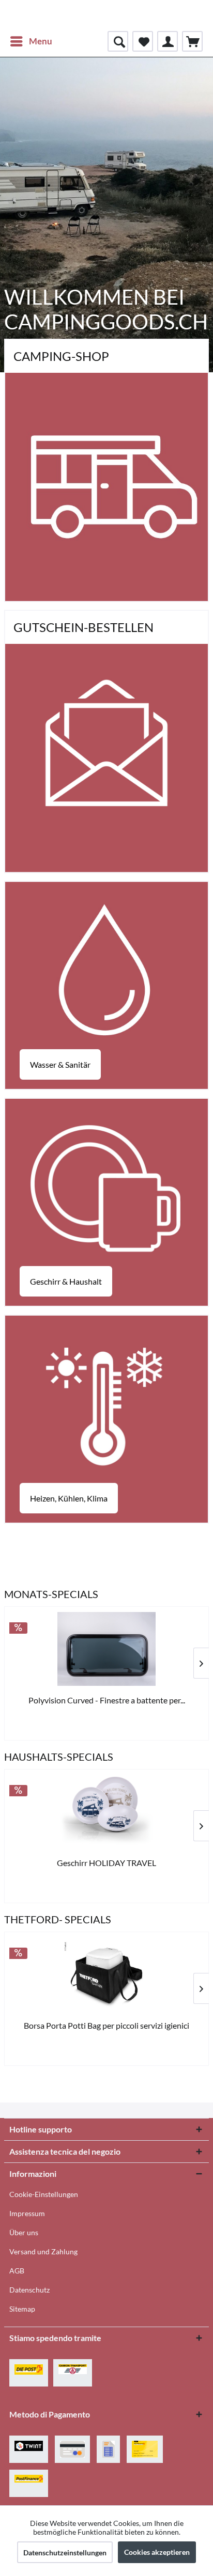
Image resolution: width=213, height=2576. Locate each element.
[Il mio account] (168, 41)
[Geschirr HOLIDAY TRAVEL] (106, 1812)
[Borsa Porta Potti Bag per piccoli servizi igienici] (106, 1974)
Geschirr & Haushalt (66, 1281)
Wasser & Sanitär (60, 1064)
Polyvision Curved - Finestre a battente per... (107, 1700)
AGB (17, 2271)
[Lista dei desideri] (143, 41)
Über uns (24, 2232)
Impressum (27, 2213)
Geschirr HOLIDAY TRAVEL (106, 1863)
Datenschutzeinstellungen (65, 2553)
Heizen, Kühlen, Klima (69, 1498)
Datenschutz (29, 2290)
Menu (41, 41)
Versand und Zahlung (43, 2251)
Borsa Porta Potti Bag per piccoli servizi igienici (106, 2025)
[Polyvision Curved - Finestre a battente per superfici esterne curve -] (106, 1649)
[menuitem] (31, 41)
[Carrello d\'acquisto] (192, 41)
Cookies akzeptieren (157, 2552)
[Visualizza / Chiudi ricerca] (118, 41)
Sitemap (22, 2309)
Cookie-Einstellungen (44, 2194)
